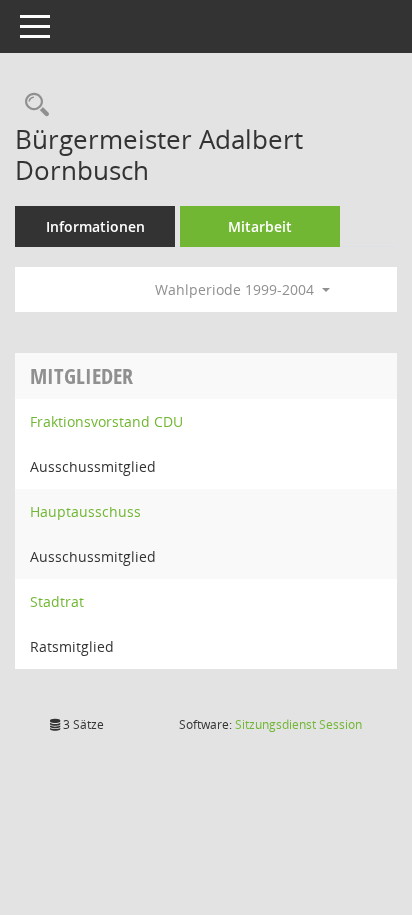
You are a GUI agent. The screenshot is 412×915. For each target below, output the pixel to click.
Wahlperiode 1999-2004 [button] (236, 289)
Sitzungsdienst (298, 724)
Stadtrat (57, 601)
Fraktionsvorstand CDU (106, 421)
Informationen (95, 226)
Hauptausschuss (85, 511)
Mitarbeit (260, 226)
